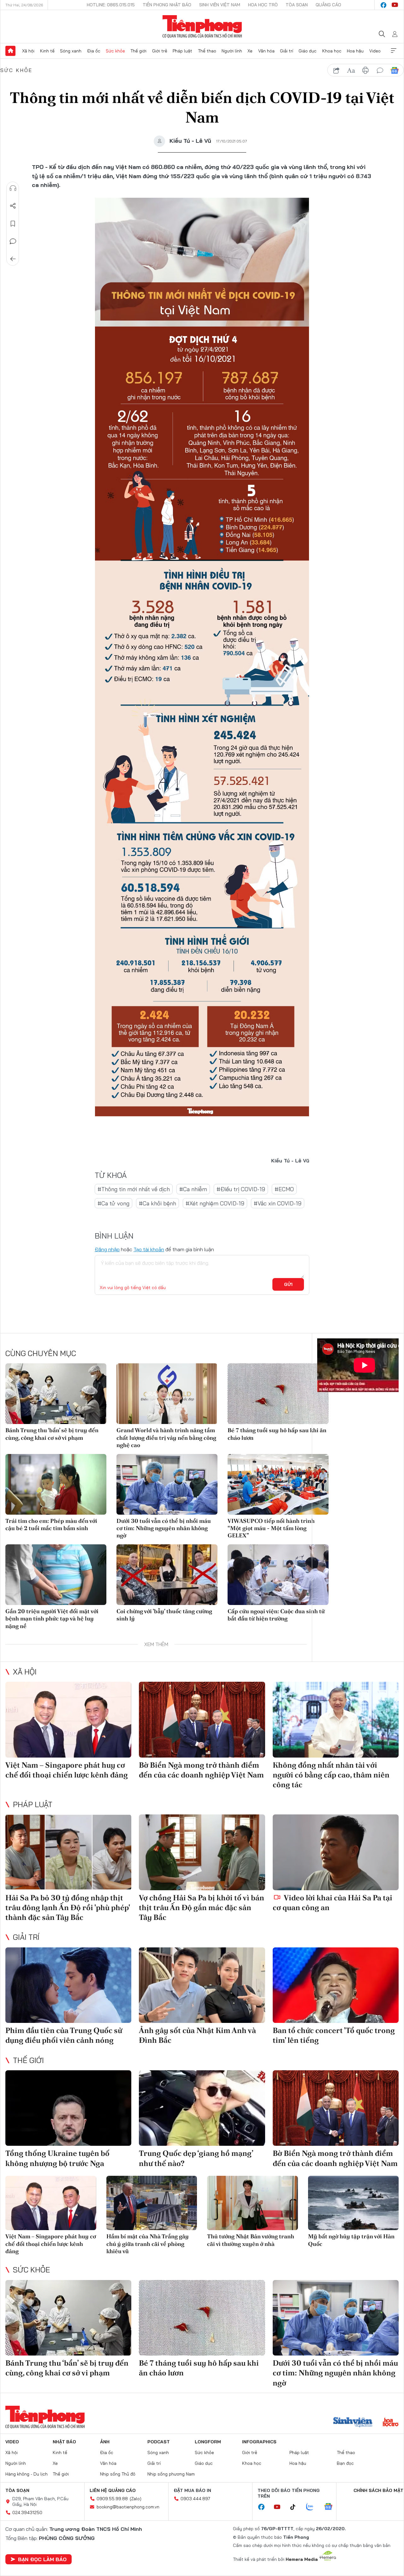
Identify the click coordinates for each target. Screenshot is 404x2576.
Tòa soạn (297, 5)
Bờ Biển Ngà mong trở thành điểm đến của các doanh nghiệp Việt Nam (201, 1770)
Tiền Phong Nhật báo (167, 5)
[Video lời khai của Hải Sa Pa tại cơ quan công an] (336, 1852)
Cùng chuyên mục (41, 1353)
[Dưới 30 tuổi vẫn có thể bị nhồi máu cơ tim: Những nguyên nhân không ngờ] (167, 1484)
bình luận (380, 70)
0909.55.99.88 (112, 2499)
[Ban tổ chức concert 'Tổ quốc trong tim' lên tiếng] (336, 1985)
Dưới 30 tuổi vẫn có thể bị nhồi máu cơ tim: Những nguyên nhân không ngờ (164, 1528)
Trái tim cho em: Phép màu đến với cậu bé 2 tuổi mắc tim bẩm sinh (51, 1524)
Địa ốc (94, 51)
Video (375, 51)
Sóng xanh (71, 51)
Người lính (232, 51)
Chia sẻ (13, 206)
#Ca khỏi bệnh (157, 1203)
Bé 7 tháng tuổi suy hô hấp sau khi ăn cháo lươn (277, 1434)
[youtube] (395, 5)
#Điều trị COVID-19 (241, 1189)
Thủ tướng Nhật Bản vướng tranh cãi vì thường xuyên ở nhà (251, 2240)
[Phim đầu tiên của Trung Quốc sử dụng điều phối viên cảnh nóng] (68, 1985)
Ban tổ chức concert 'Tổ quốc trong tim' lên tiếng (334, 2035)
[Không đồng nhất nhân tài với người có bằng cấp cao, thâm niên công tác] (336, 1720)
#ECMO (284, 1189)
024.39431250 (27, 2513)
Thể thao (207, 51)
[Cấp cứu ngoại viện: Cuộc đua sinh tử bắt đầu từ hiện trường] (278, 1575)
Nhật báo (64, 2442)
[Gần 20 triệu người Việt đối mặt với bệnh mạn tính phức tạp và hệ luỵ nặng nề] (56, 1575)
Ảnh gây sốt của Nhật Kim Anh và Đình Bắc (197, 2035)
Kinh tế (47, 51)
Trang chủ (10, 51)
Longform (208, 2442)
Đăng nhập (107, 1249)
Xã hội (28, 51)
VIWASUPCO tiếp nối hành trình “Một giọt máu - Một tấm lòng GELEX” (271, 1528)
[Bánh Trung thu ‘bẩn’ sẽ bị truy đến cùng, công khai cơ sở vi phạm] (56, 1394)
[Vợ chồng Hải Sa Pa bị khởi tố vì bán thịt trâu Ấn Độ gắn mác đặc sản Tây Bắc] (202, 1852)
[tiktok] (296, 2507)
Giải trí (287, 51)
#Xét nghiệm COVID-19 (215, 1203)
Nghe (13, 188)
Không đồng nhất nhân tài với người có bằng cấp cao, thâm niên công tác (331, 1775)
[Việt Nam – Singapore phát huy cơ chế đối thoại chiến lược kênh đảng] (68, 1720)
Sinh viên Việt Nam (220, 5)
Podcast (159, 2442)
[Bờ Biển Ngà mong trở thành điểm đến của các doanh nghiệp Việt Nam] (202, 1720)
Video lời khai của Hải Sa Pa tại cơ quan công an (333, 1903)
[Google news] (331, 2507)
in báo (365, 70)
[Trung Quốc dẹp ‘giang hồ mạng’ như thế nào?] (202, 2108)
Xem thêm (394, 51)
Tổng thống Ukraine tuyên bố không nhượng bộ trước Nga (57, 2158)
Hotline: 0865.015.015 (111, 5)
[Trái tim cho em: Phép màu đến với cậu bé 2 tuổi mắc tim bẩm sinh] (56, 1484)
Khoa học (332, 51)
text (351, 70)
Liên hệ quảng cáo (113, 2490)
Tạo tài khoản (149, 1249)
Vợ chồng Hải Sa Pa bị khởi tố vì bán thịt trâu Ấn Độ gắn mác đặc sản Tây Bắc (202, 1907)
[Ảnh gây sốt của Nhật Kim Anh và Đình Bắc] (202, 1985)
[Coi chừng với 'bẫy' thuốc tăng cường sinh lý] (167, 1575)
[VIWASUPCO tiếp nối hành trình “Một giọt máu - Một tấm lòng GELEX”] (278, 1484)
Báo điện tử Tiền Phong (202, 27)
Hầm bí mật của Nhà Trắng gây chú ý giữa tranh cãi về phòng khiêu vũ (148, 2244)
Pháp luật (182, 51)
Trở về (13, 259)
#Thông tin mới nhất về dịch (134, 1189)
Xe (250, 51)
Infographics (259, 2442)
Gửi (288, 1284)
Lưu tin (13, 224)
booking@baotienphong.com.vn (128, 2507)
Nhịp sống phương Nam (171, 2474)
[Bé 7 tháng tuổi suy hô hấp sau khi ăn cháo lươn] (278, 1394)
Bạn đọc (345, 2463)
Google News (395, 70)
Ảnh (105, 2442)
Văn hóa (266, 51)
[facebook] (383, 5)
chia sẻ (336, 70)
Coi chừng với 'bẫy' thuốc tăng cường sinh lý (164, 1615)
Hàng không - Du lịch (27, 2474)
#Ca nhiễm (193, 1189)
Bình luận (13, 241)
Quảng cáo (328, 5)
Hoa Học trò (263, 5)
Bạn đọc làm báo (42, 2559)
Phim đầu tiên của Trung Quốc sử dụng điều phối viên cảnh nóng (64, 2035)
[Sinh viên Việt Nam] (353, 2423)
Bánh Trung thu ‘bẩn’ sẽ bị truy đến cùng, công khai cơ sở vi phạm (52, 1434)
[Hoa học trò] (391, 2423)
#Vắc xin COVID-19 (278, 1203)
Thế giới (138, 51)
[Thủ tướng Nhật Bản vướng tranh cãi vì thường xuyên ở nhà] (252, 2203)
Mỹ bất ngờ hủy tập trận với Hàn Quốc (351, 2240)
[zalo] (313, 2507)
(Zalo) (136, 2499)
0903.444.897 (195, 2499)
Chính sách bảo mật (378, 2490)
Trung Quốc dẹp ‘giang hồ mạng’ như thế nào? (196, 2158)
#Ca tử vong (113, 1203)
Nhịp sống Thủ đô (118, 2474)
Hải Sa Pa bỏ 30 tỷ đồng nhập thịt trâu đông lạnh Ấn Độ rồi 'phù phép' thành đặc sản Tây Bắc (68, 1907)
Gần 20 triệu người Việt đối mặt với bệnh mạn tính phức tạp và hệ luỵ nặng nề (52, 1619)
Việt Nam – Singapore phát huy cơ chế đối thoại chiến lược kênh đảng (67, 1770)
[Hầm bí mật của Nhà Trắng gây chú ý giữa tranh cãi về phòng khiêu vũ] (152, 2203)
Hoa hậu (355, 51)
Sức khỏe (115, 51)
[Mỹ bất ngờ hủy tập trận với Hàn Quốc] (353, 2203)
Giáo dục (308, 51)
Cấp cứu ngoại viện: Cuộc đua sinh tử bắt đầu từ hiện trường (276, 1615)
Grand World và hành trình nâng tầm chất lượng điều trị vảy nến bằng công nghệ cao (166, 1438)
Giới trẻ (160, 51)
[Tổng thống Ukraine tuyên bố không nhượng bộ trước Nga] (68, 2108)
